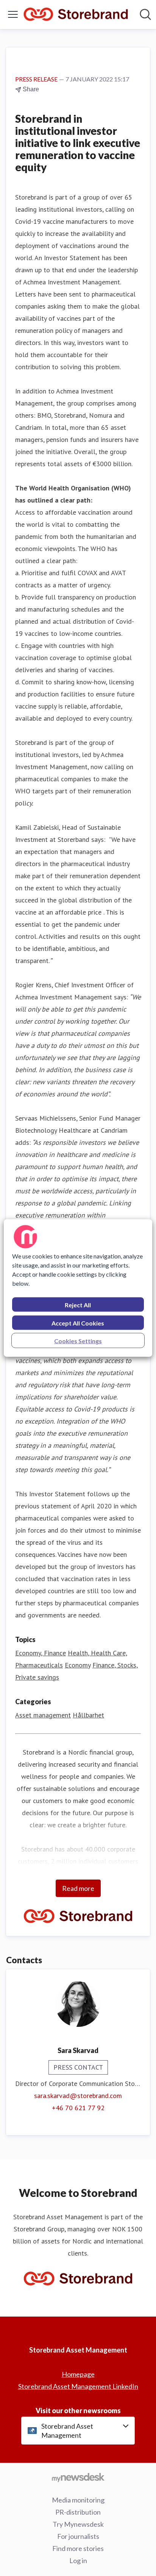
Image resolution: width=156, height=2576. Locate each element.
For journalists (78, 2536)
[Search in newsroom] (145, 14)
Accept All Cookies (78, 1323)
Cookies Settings (78, 1341)
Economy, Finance (41, 1653)
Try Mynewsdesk (78, 2524)
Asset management (43, 1715)
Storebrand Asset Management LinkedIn (78, 2386)
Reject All (78, 1305)
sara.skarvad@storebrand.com (78, 2096)
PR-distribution (78, 2512)
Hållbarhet (88, 1715)
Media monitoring (78, 2500)
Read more (78, 1888)
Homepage (78, 2374)
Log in (78, 2560)
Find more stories (78, 2548)
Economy (78, 1665)
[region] (78, 1288)
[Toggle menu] (13, 14)
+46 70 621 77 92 (78, 2108)
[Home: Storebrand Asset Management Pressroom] (76, 15)
